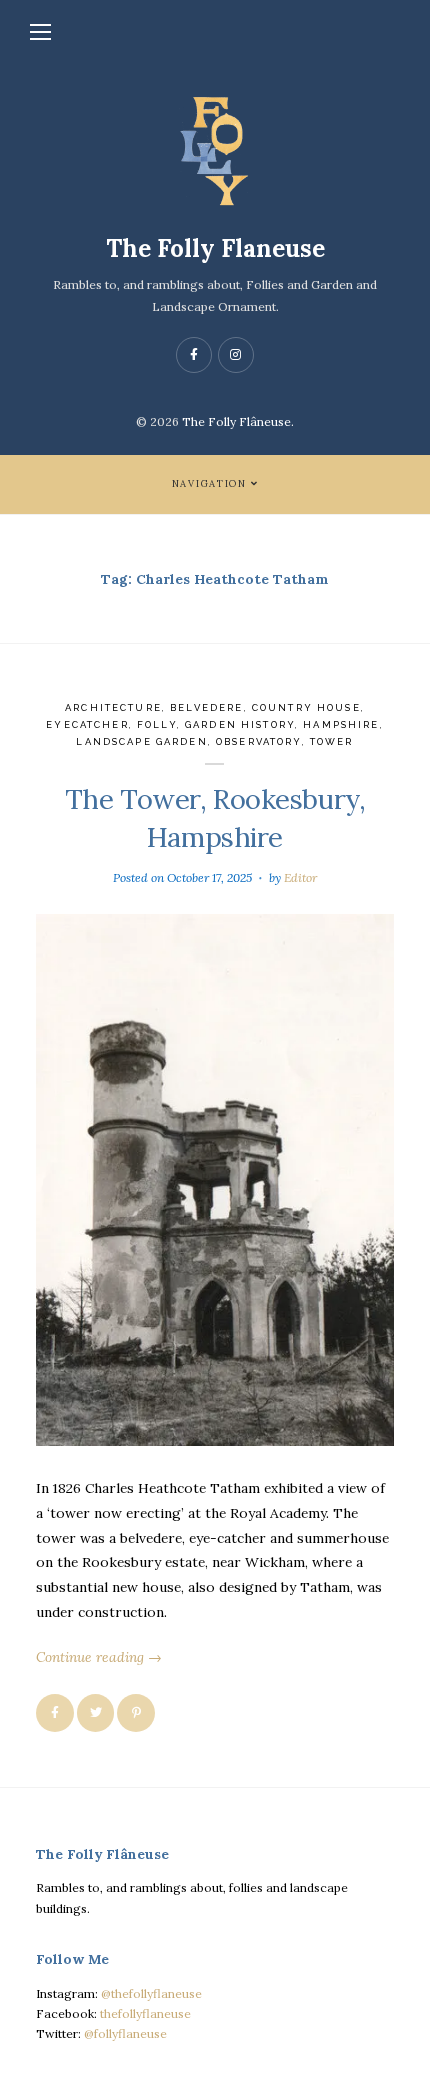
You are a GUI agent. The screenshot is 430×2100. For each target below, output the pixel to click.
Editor (300, 877)
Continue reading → (99, 1657)
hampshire (341, 724)
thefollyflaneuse (145, 2013)
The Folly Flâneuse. (238, 421)
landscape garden (141, 741)
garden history (240, 724)
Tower (332, 741)
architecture (113, 707)
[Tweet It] (96, 1713)
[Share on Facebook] (55, 1713)
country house (306, 707)
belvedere (206, 707)
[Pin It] (136, 1713)
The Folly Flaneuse (215, 248)
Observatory (259, 741)
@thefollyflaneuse (151, 1993)
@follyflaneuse (125, 2033)
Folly (157, 724)
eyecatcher (87, 724)
